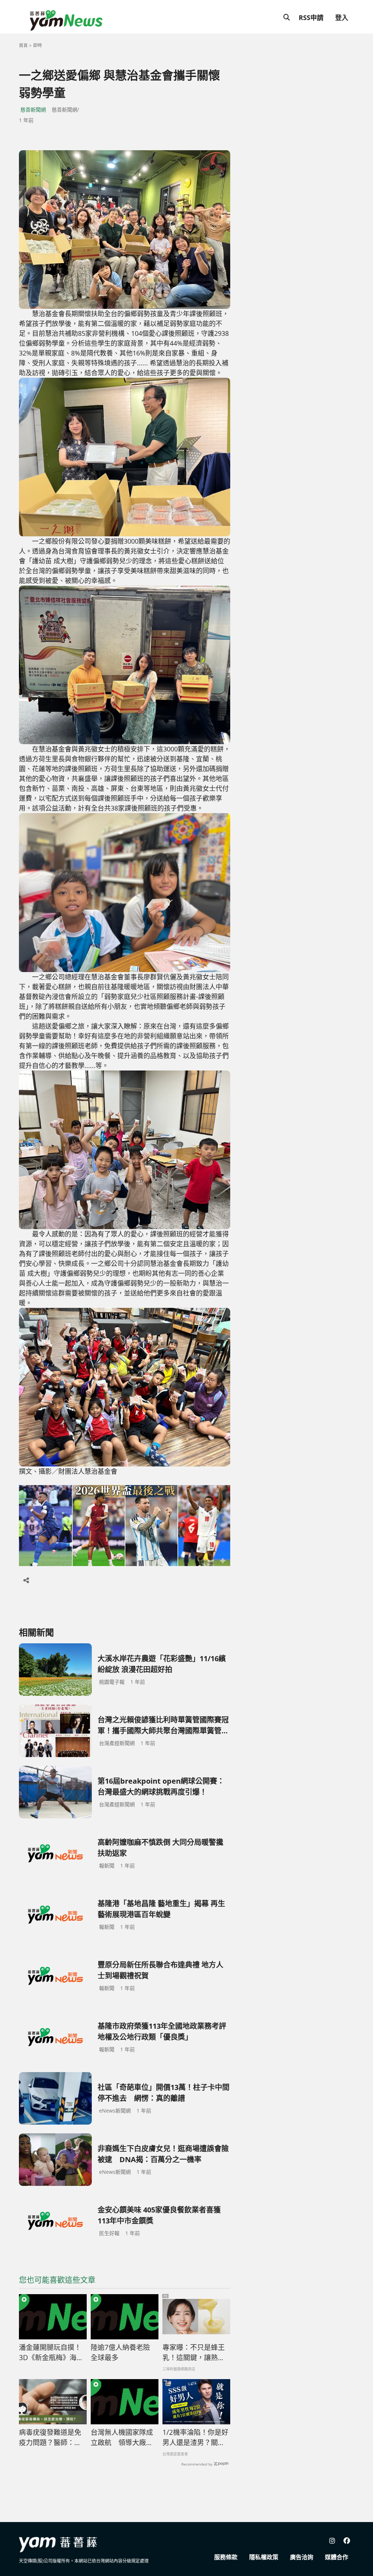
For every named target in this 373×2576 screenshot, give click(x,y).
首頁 (23, 45)
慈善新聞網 (33, 110)
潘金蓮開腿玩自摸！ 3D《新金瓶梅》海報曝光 (53, 2353)
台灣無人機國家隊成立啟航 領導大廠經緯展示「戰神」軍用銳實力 (122, 2438)
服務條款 (226, 2557)
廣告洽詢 (302, 2557)
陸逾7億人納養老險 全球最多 (120, 2353)
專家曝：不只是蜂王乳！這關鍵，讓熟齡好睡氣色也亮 (194, 2353)
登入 (342, 18)
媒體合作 (337, 2557)
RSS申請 (311, 18)
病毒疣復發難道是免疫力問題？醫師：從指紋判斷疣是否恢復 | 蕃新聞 (50, 2438)
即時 (38, 45)
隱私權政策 (264, 2557)
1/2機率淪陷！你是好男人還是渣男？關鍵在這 (195, 2438)
